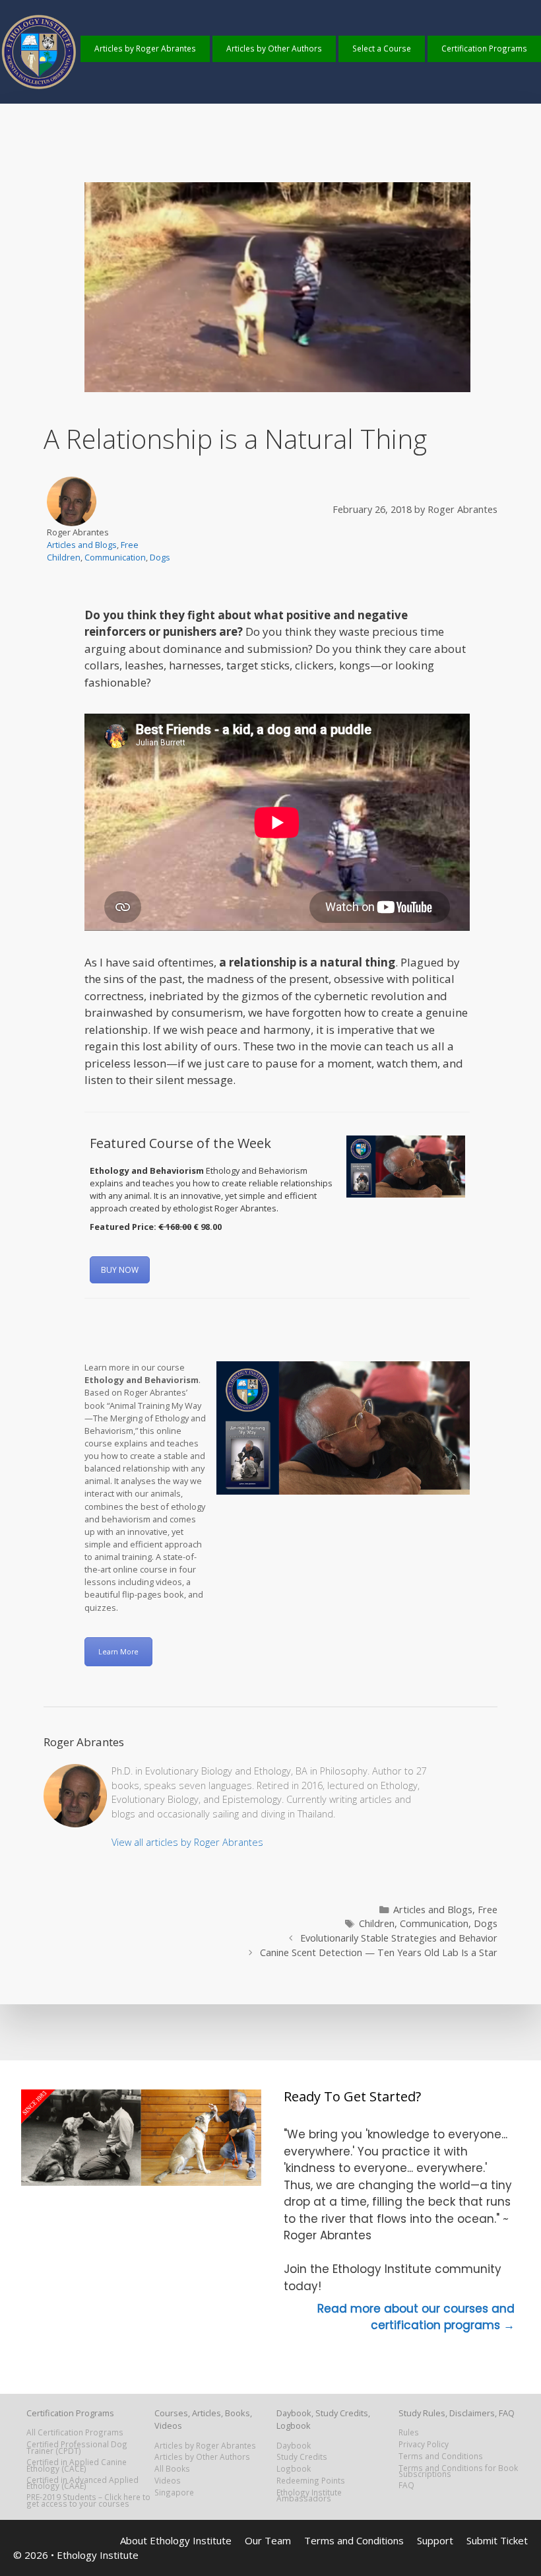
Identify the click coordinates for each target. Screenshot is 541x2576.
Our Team (268, 2540)
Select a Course (382, 48)
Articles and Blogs (82, 545)
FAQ (406, 2485)
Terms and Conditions (441, 2456)
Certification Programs (484, 48)
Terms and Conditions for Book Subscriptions (458, 2471)
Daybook (294, 2445)
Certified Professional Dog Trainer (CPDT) (77, 2447)
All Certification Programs (75, 2432)
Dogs (160, 557)
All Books (172, 2468)
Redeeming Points (311, 2480)
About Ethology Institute (176, 2540)
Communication (115, 557)
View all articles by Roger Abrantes (187, 1842)
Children (64, 557)
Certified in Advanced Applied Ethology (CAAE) (82, 2483)
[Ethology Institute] (40, 87)
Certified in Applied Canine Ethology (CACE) (77, 2465)
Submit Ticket (497, 2540)
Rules (409, 2432)
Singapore (174, 2492)
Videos (168, 2480)
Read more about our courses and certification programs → (416, 2317)
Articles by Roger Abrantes (145, 48)
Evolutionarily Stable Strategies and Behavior (399, 1938)
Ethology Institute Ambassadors (309, 2495)
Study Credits (302, 2457)
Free (130, 545)
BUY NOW (120, 1270)
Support (435, 2540)
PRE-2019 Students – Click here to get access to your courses (88, 2500)
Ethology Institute (98, 2555)
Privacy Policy (424, 2444)
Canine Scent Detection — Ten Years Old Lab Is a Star (379, 1952)
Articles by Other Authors (274, 48)
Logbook (294, 2468)
